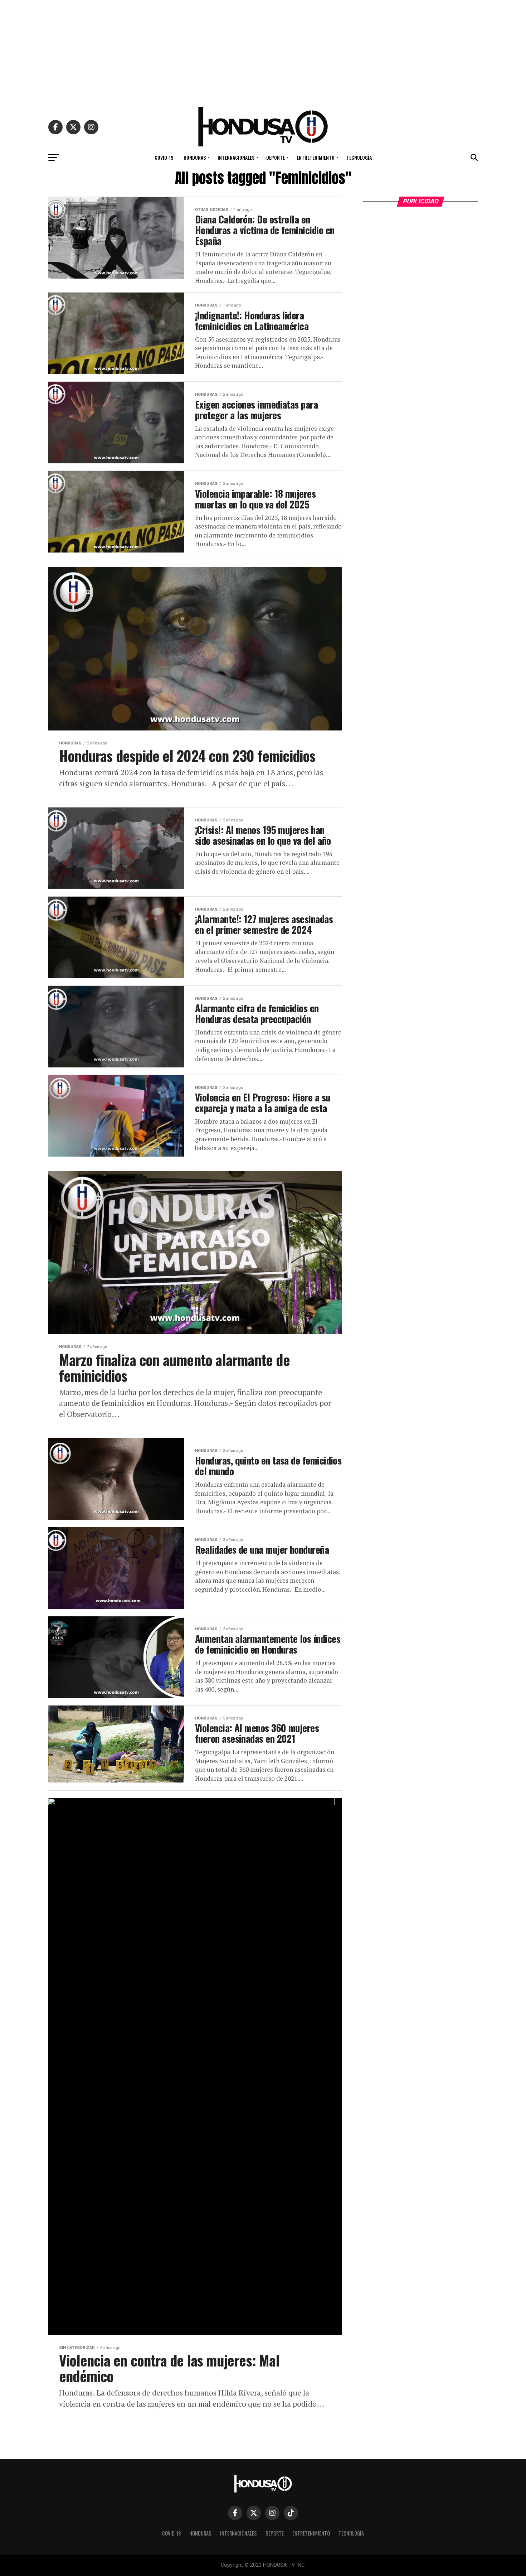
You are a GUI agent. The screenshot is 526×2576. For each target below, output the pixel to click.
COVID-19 (164, 157)
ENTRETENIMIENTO (316, 157)
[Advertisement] (263, 50)
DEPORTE (276, 157)
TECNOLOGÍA (359, 157)
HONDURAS (195, 157)
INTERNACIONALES (236, 157)
